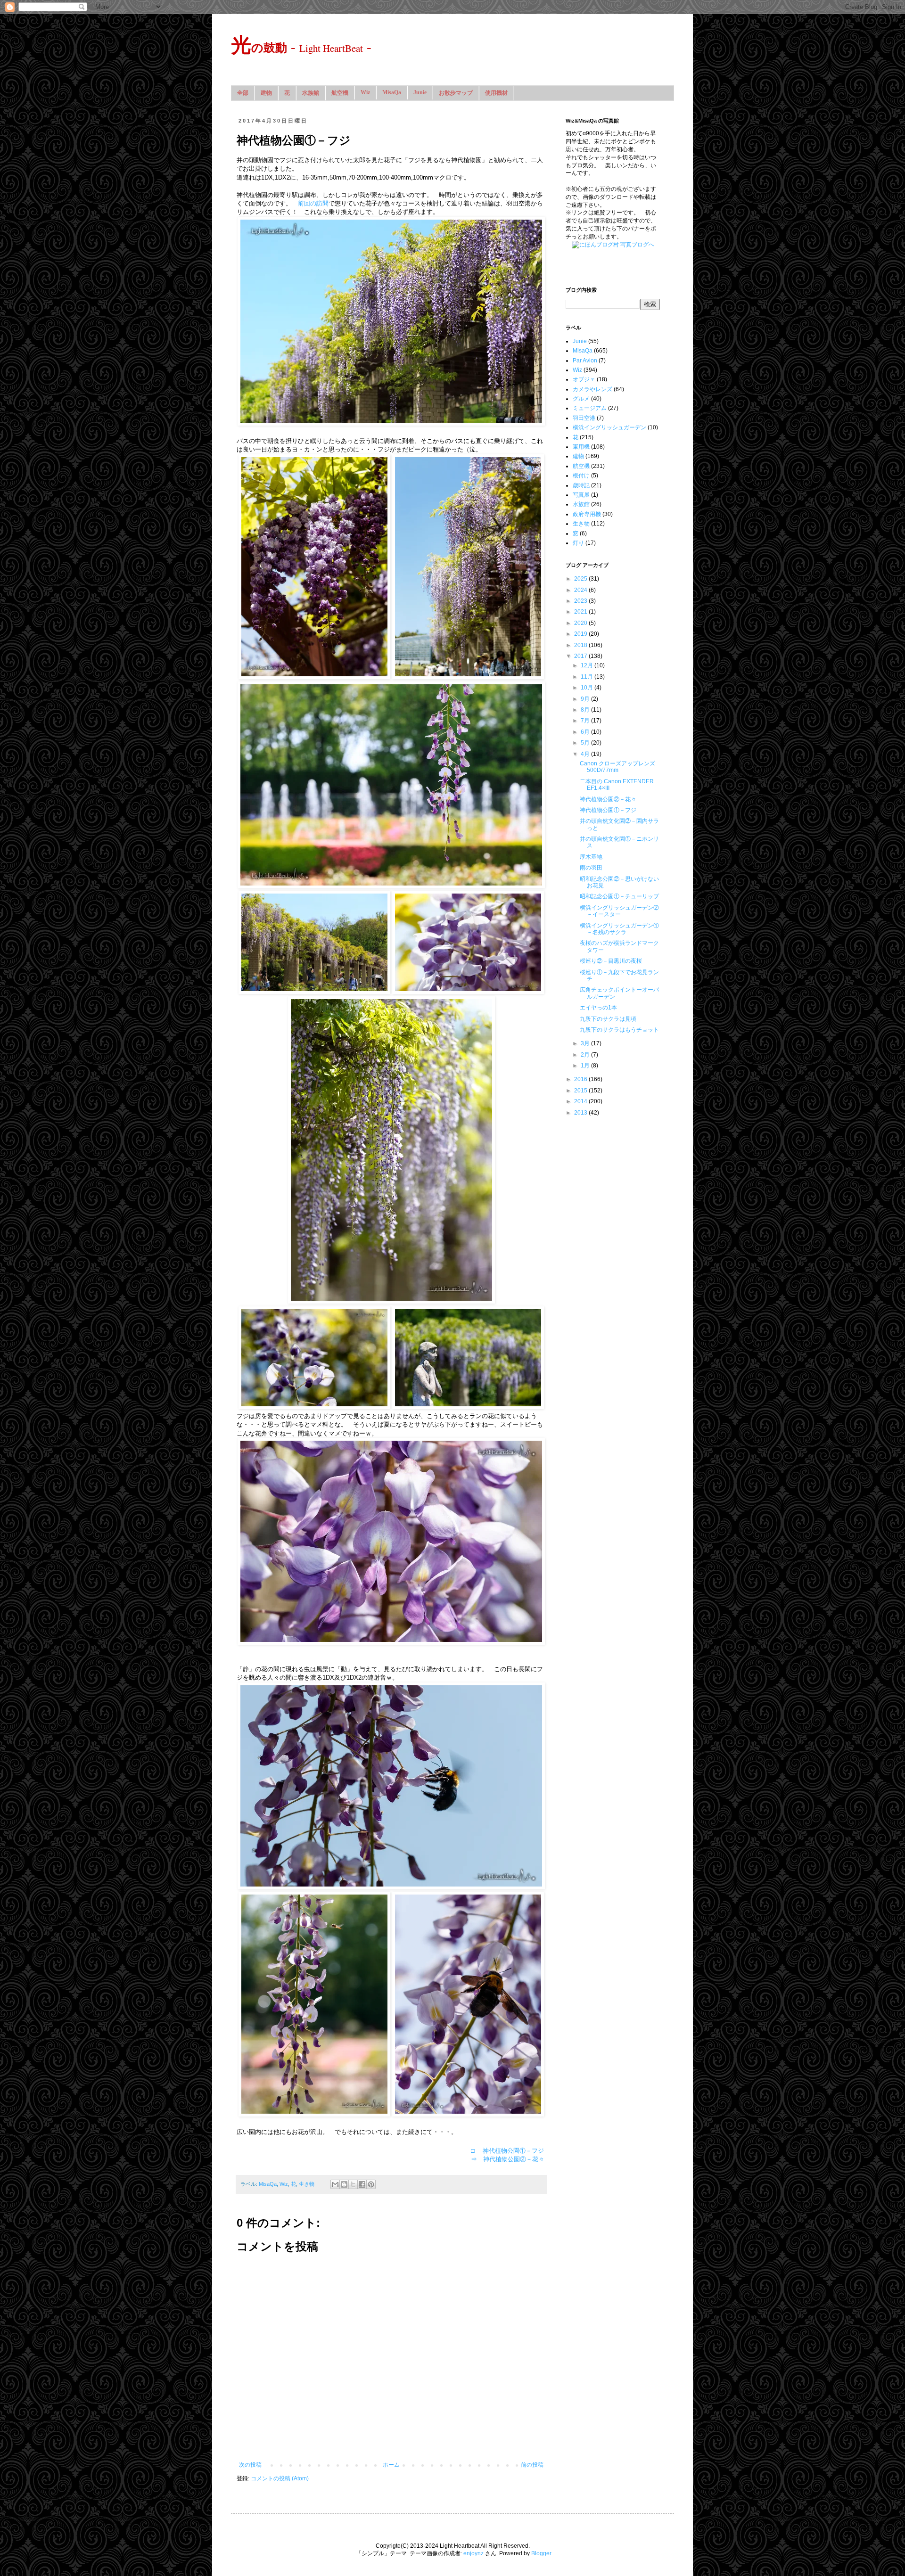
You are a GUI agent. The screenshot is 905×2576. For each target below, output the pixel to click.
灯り (578, 543)
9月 (586, 699)
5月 (586, 743)
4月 (586, 754)
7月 (586, 721)
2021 (581, 612)
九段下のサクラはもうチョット (619, 1030)
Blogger (541, 2553)
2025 (581, 579)
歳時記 (581, 485)
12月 (588, 665)
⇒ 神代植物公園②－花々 (508, 2159)
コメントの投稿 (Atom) (280, 2478)
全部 (243, 93)
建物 (266, 93)
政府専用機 (587, 514)
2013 (581, 1113)
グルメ (581, 399)
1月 (586, 1066)
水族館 (311, 93)
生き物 (307, 2184)
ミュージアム (590, 408)
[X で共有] (353, 2184)
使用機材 (496, 93)
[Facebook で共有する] (362, 2184)
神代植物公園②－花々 (608, 799)
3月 (586, 1043)
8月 (586, 710)
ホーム (391, 2465)
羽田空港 (584, 418)
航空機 (340, 93)
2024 (581, 590)
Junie (420, 92)
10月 (588, 688)
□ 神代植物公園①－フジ (507, 2151)
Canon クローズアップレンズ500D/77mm (617, 767)
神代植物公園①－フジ (608, 810)
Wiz (365, 92)
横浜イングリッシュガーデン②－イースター (619, 911)
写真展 (581, 495)
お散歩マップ (456, 93)
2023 (581, 601)
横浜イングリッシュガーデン (609, 427)
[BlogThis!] (344, 2184)
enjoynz (473, 2553)
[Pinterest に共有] (371, 2184)
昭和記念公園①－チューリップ (619, 896)
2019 (581, 634)
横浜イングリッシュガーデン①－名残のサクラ (619, 929)
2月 (586, 1055)
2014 (581, 1101)
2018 (581, 645)
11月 (588, 677)
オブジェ (584, 379)
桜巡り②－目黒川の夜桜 (611, 961)
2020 (581, 623)
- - (301, 46)
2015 (581, 1091)
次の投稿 (250, 2465)
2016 (581, 1079)
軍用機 (581, 447)
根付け (581, 476)
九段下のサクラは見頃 (608, 1019)
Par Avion (585, 361)
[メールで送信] (335, 2184)
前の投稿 (532, 2465)
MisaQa (392, 92)
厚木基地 (591, 857)
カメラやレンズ (592, 389)
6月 (586, 732)
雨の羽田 (591, 868)
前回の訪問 (313, 203)
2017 (581, 656)
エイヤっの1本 (598, 1008)
